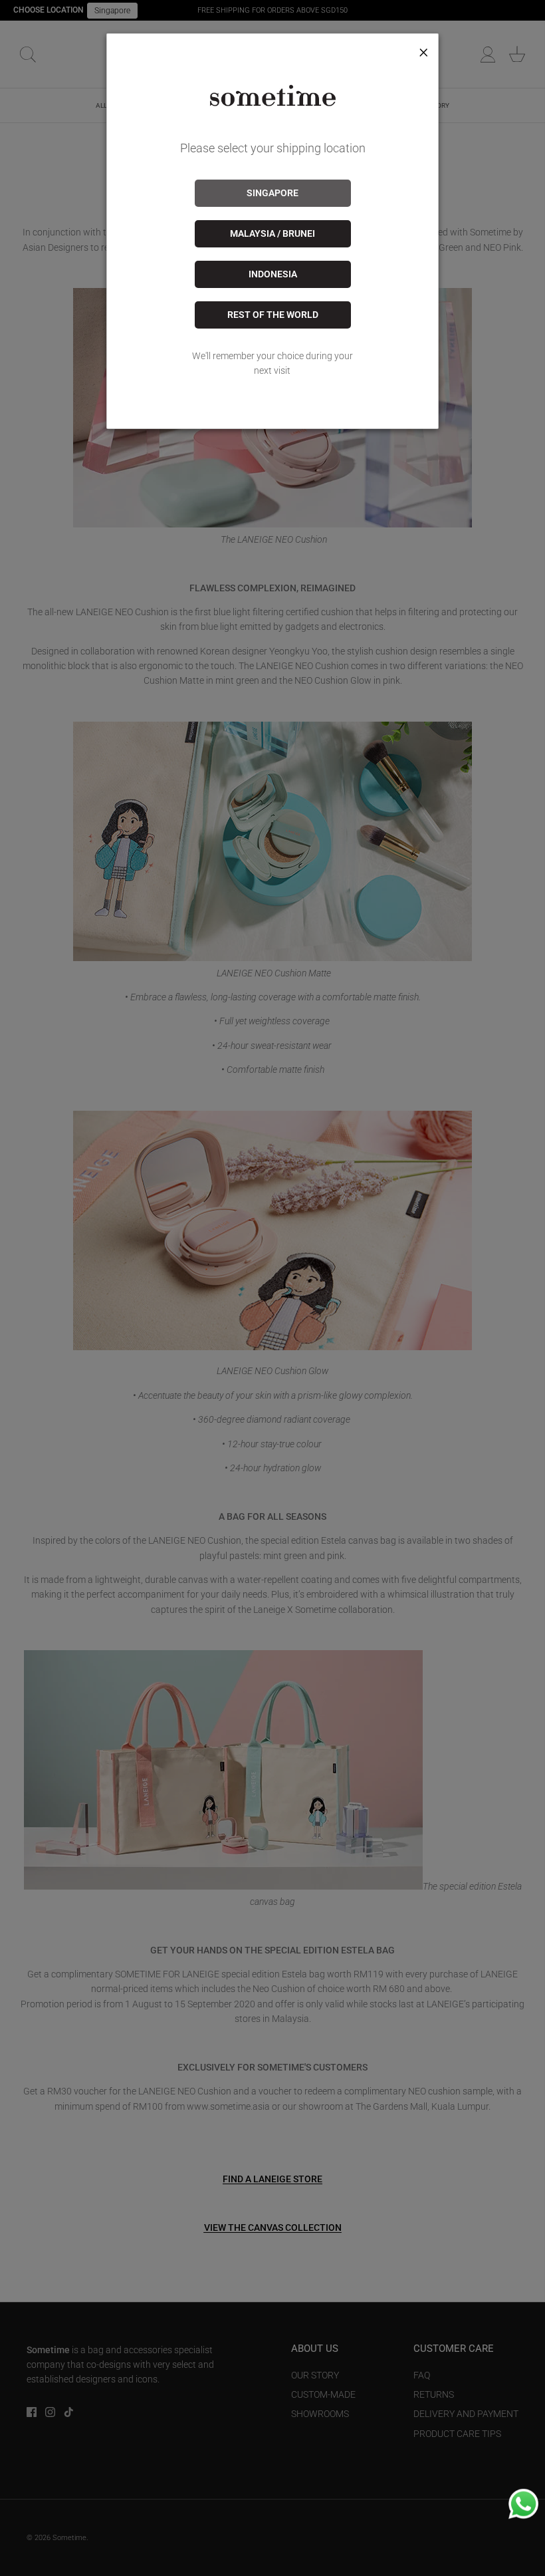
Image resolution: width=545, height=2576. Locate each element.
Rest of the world (273, 315)
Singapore (272, 193)
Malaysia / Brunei (272, 233)
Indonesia (273, 274)
